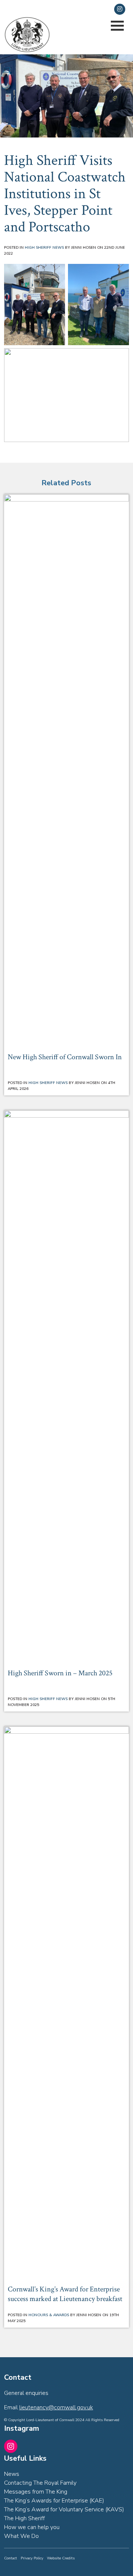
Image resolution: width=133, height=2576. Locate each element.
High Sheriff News (44, 248)
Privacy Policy (32, 2558)
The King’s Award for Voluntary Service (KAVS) (64, 2509)
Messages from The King (36, 2492)
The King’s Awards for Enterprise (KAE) (54, 2501)
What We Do (21, 2536)
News (12, 2474)
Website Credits (61, 2558)
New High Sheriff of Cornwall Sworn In (65, 1057)
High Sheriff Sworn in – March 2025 (60, 1673)
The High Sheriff (24, 2518)
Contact (11, 2558)
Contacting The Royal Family (40, 2483)
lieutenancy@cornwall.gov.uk (51, 9)
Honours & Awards (49, 2315)
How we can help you (32, 2527)
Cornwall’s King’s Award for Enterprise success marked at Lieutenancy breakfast (65, 2294)
